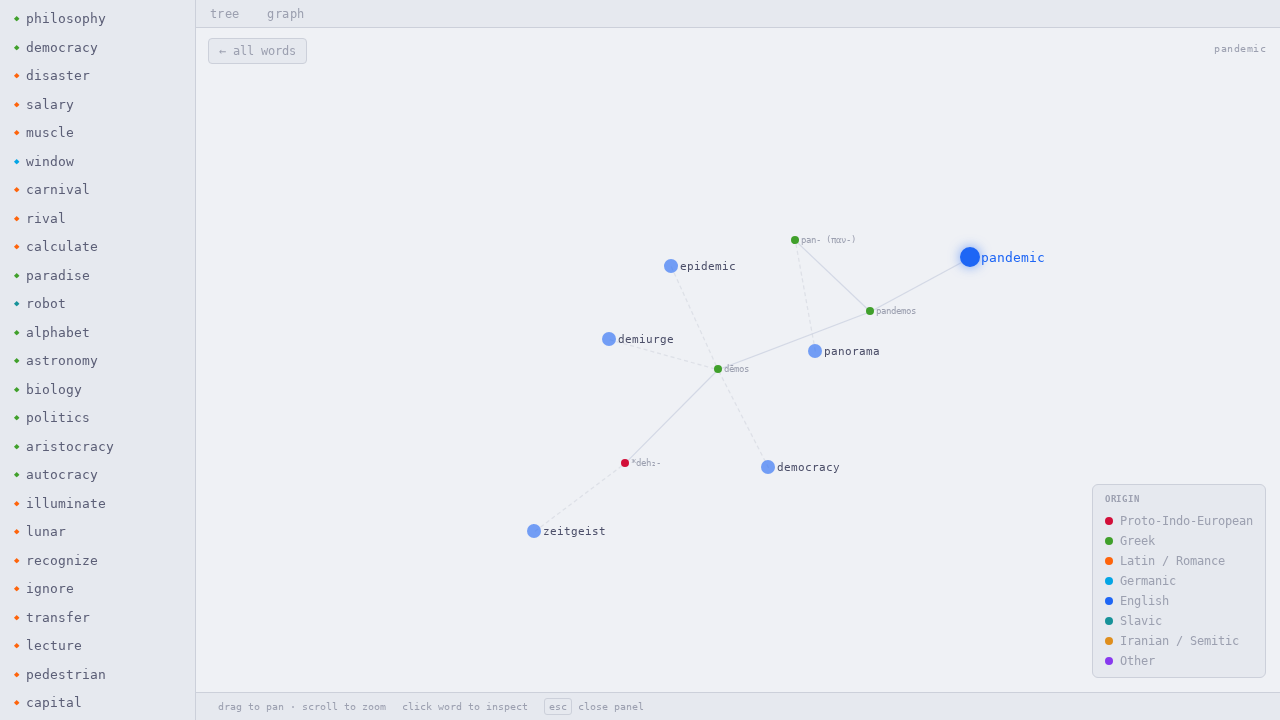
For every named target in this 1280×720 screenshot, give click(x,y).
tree (224, 14)
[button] (97, 19)
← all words (257, 51)
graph (285, 14)
